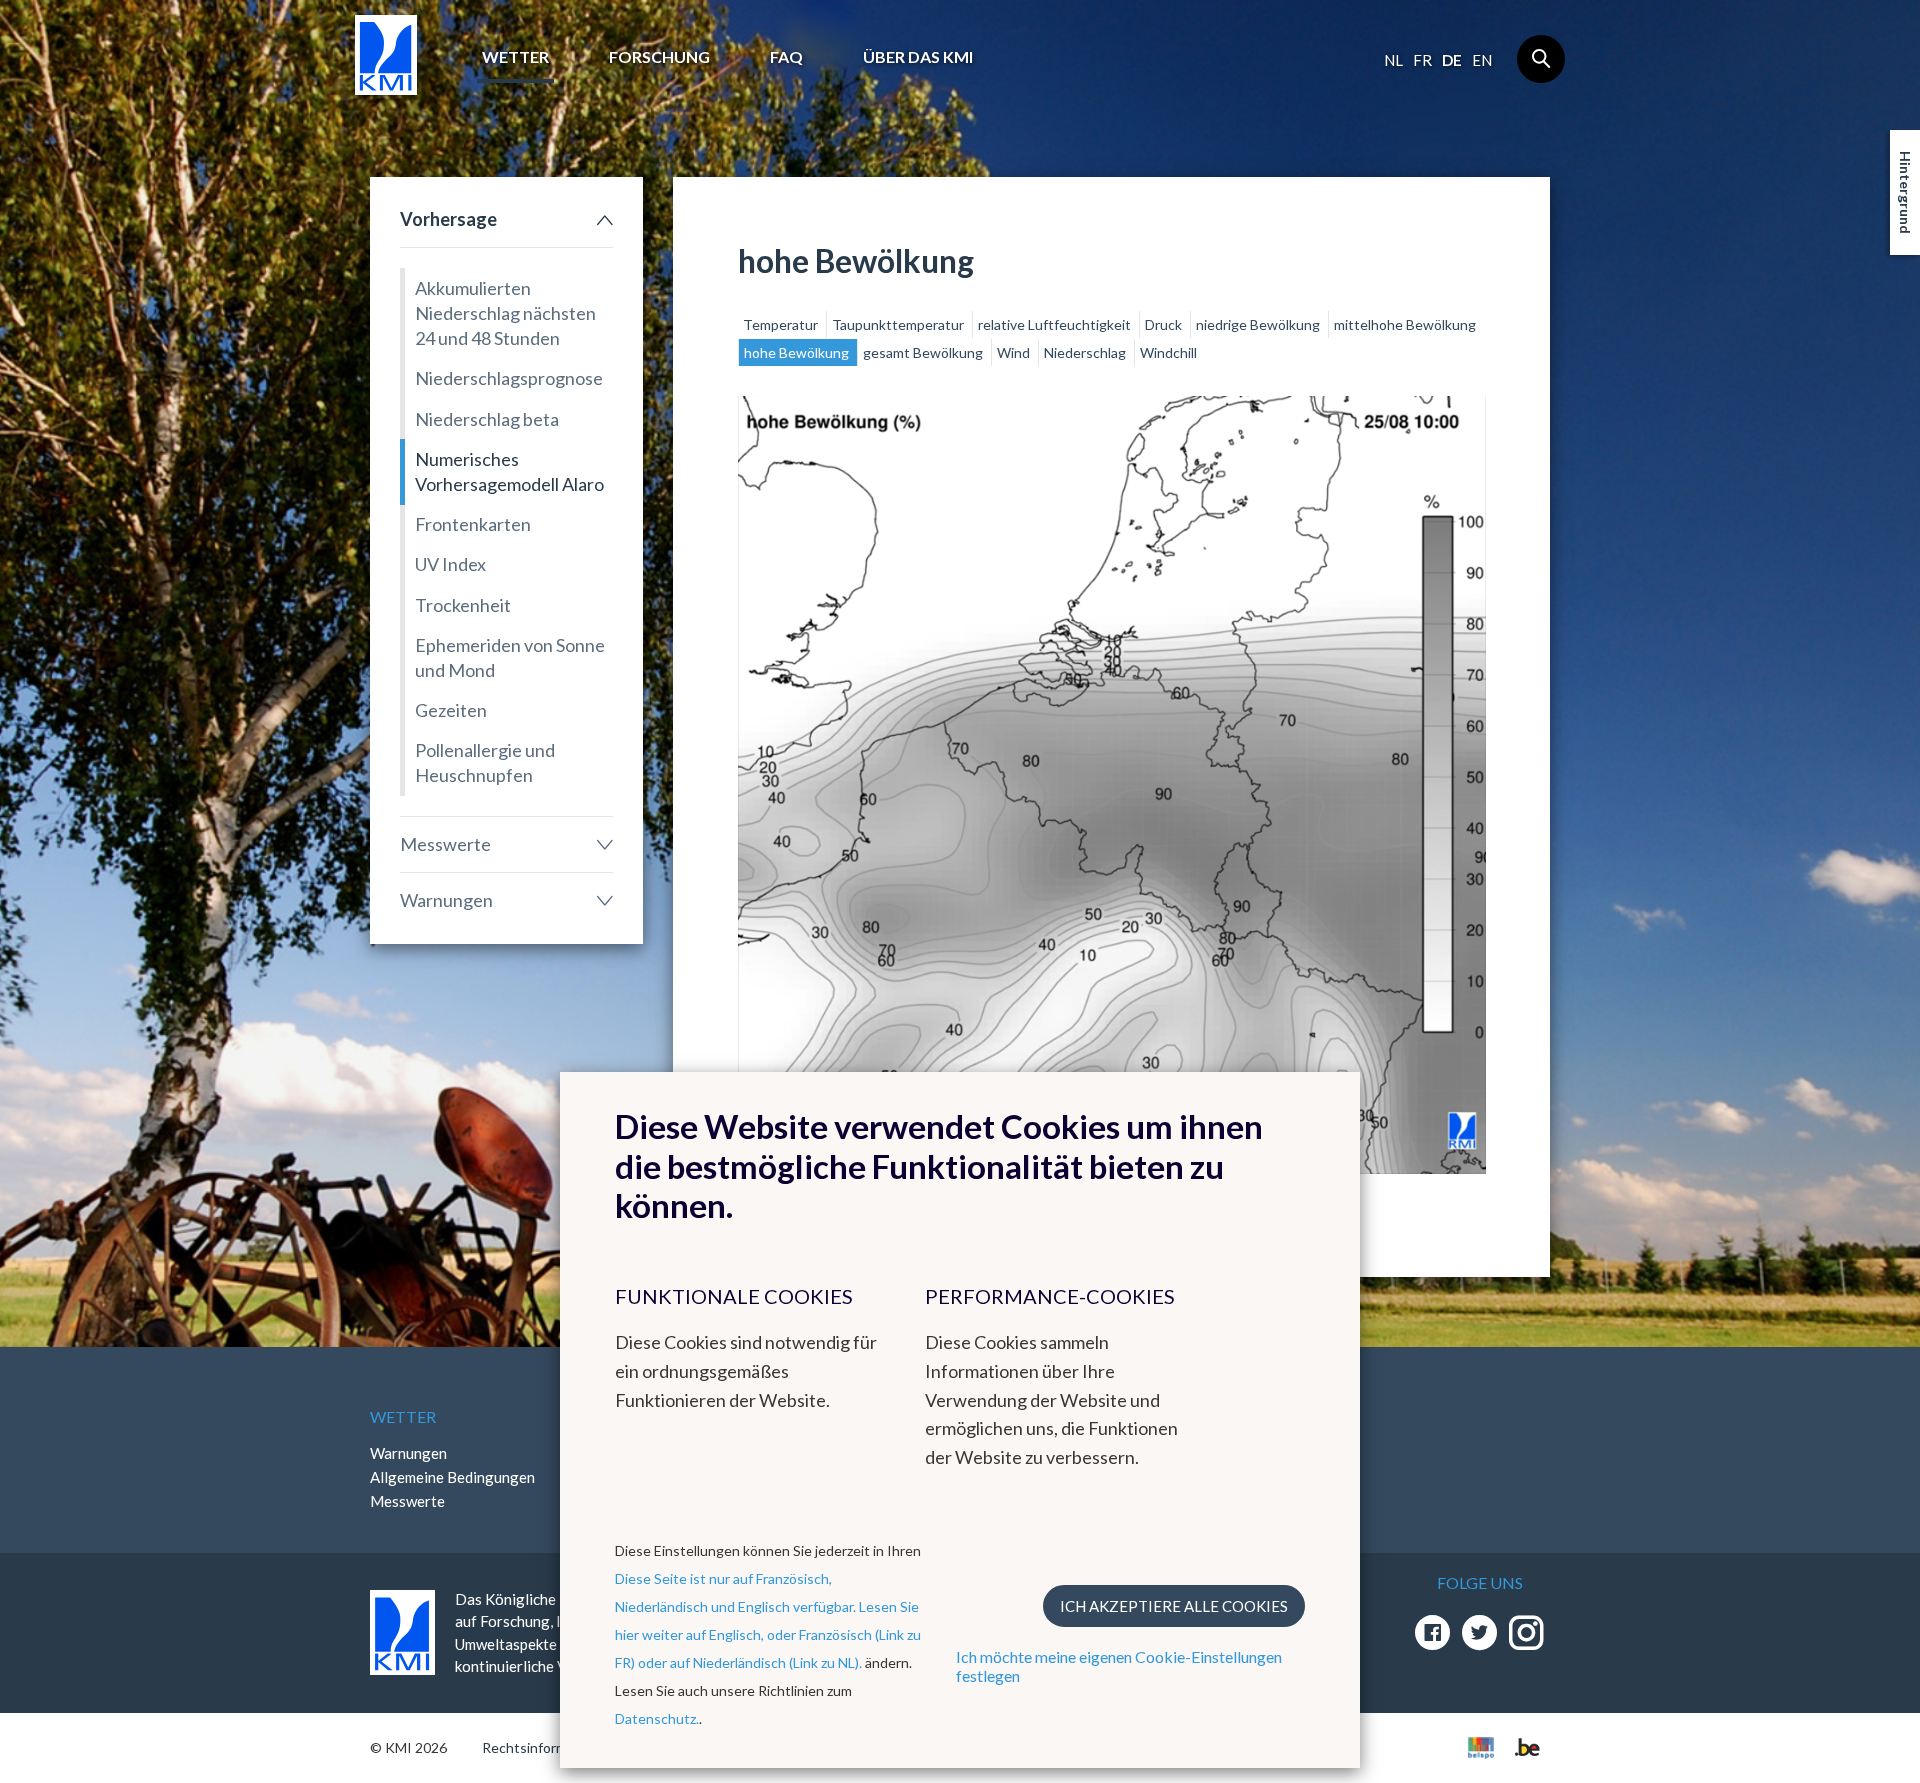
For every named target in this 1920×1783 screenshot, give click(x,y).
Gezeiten (451, 710)
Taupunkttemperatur (899, 324)
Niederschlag (1086, 352)
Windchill (1168, 352)
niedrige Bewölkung (1259, 324)
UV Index (450, 564)
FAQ (786, 56)
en (1482, 60)
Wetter (515, 56)
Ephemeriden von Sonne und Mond (510, 657)
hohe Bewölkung (798, 352)
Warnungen (446, 900)
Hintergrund (1905, 192)
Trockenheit (463, 605)
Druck (1165, 324)
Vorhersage (448, 219)
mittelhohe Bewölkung (1405, 324)
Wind (1015, 352)
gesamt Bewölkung (924, 352)
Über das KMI (918, 56)
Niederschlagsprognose (509, 378)
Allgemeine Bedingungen (452, 1477)
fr (1422, 60)
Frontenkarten (473, 524)
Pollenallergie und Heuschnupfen (485, 762)
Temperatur (782, 324)
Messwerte (445, 844)
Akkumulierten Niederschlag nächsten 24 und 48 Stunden (505, 313)
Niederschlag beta (487, 419)
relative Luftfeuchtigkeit (1056, 324)
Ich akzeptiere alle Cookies (1174, 1606)
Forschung (659, 56)
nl (1393, 60)
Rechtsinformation (540, 1747)
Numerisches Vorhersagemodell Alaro (509, 471)
